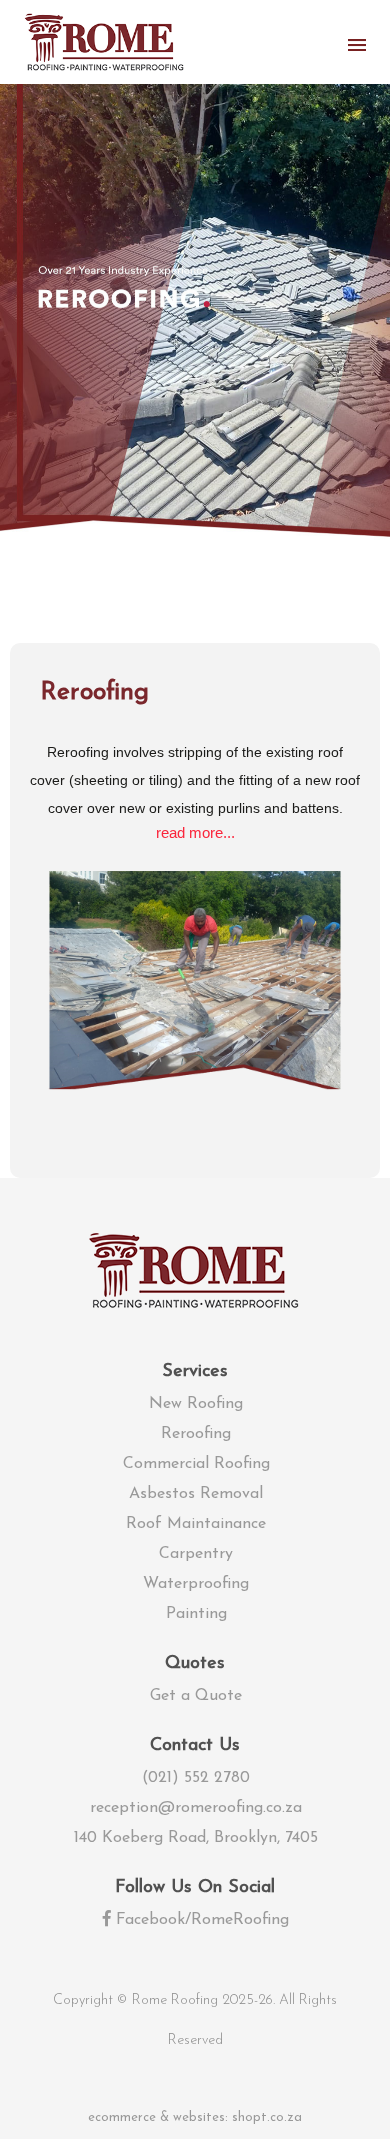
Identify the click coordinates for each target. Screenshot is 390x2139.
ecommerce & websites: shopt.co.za (195, 2117)
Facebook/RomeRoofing (200, 1920)
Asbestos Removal (196, 1494)
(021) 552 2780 (196, 1778)
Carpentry (196, 1554)
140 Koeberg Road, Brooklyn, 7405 (196, 1838)
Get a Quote (196, 1696)
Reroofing (196, 1434)
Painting (196, 1614)
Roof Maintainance (196, 1524)
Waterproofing (196, 1584)
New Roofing (196, 1404)
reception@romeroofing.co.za (196, 1808)
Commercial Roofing (196, 1464)
